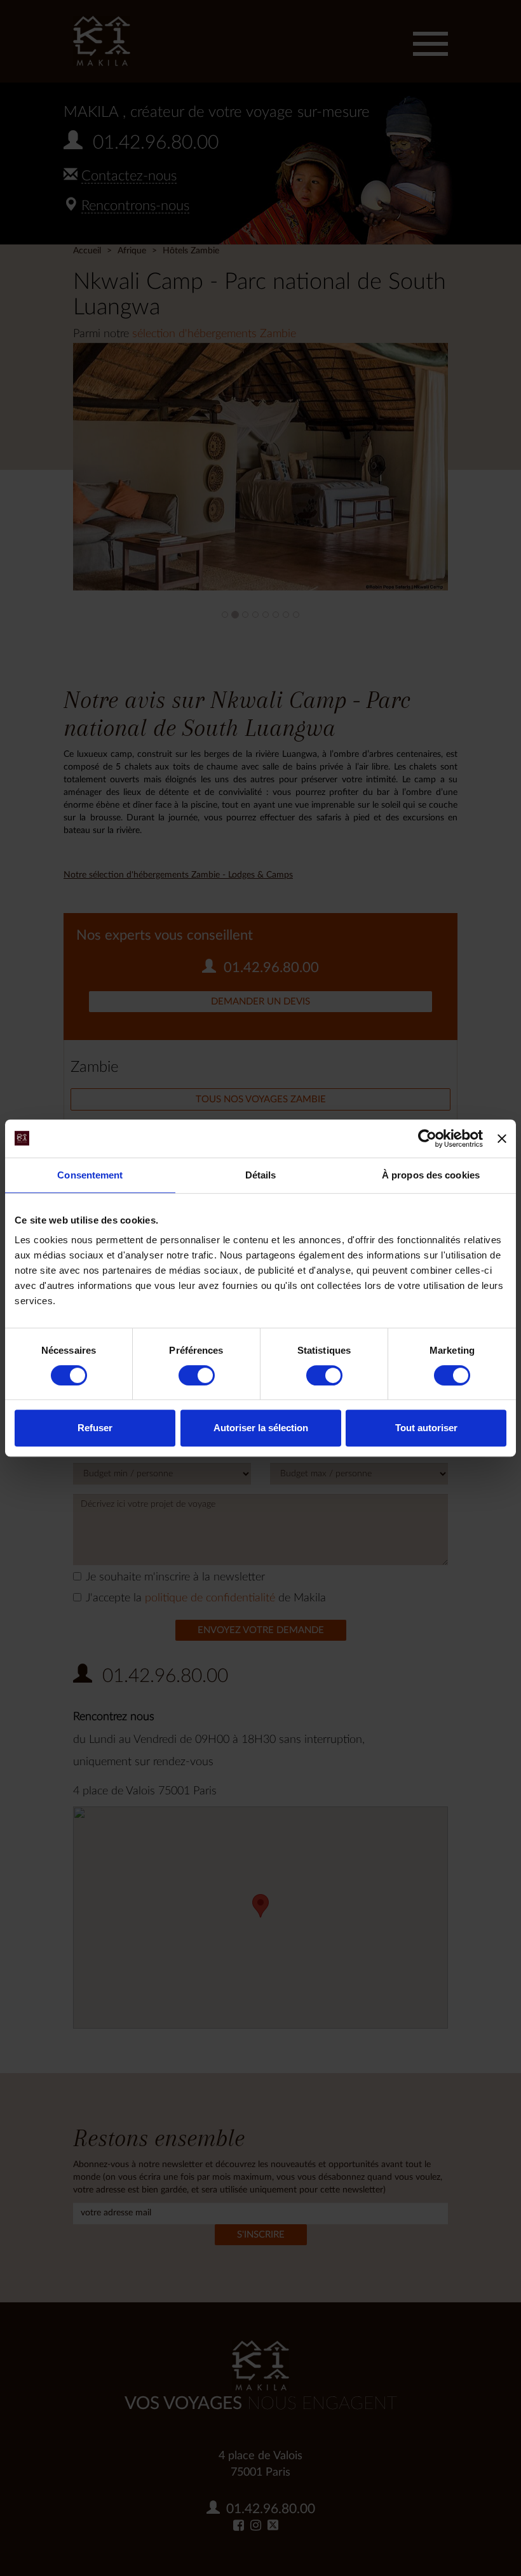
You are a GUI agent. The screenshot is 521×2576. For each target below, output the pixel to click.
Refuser (95, 1428)
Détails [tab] (261, 1175)
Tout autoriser (426, 1428)
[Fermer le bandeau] (502, 1138)
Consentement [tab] (90, 1175)
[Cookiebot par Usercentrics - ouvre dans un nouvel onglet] (427, 1138)
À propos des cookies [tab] (431, 1175)
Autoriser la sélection (261, 1428)
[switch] (197, 1375)
